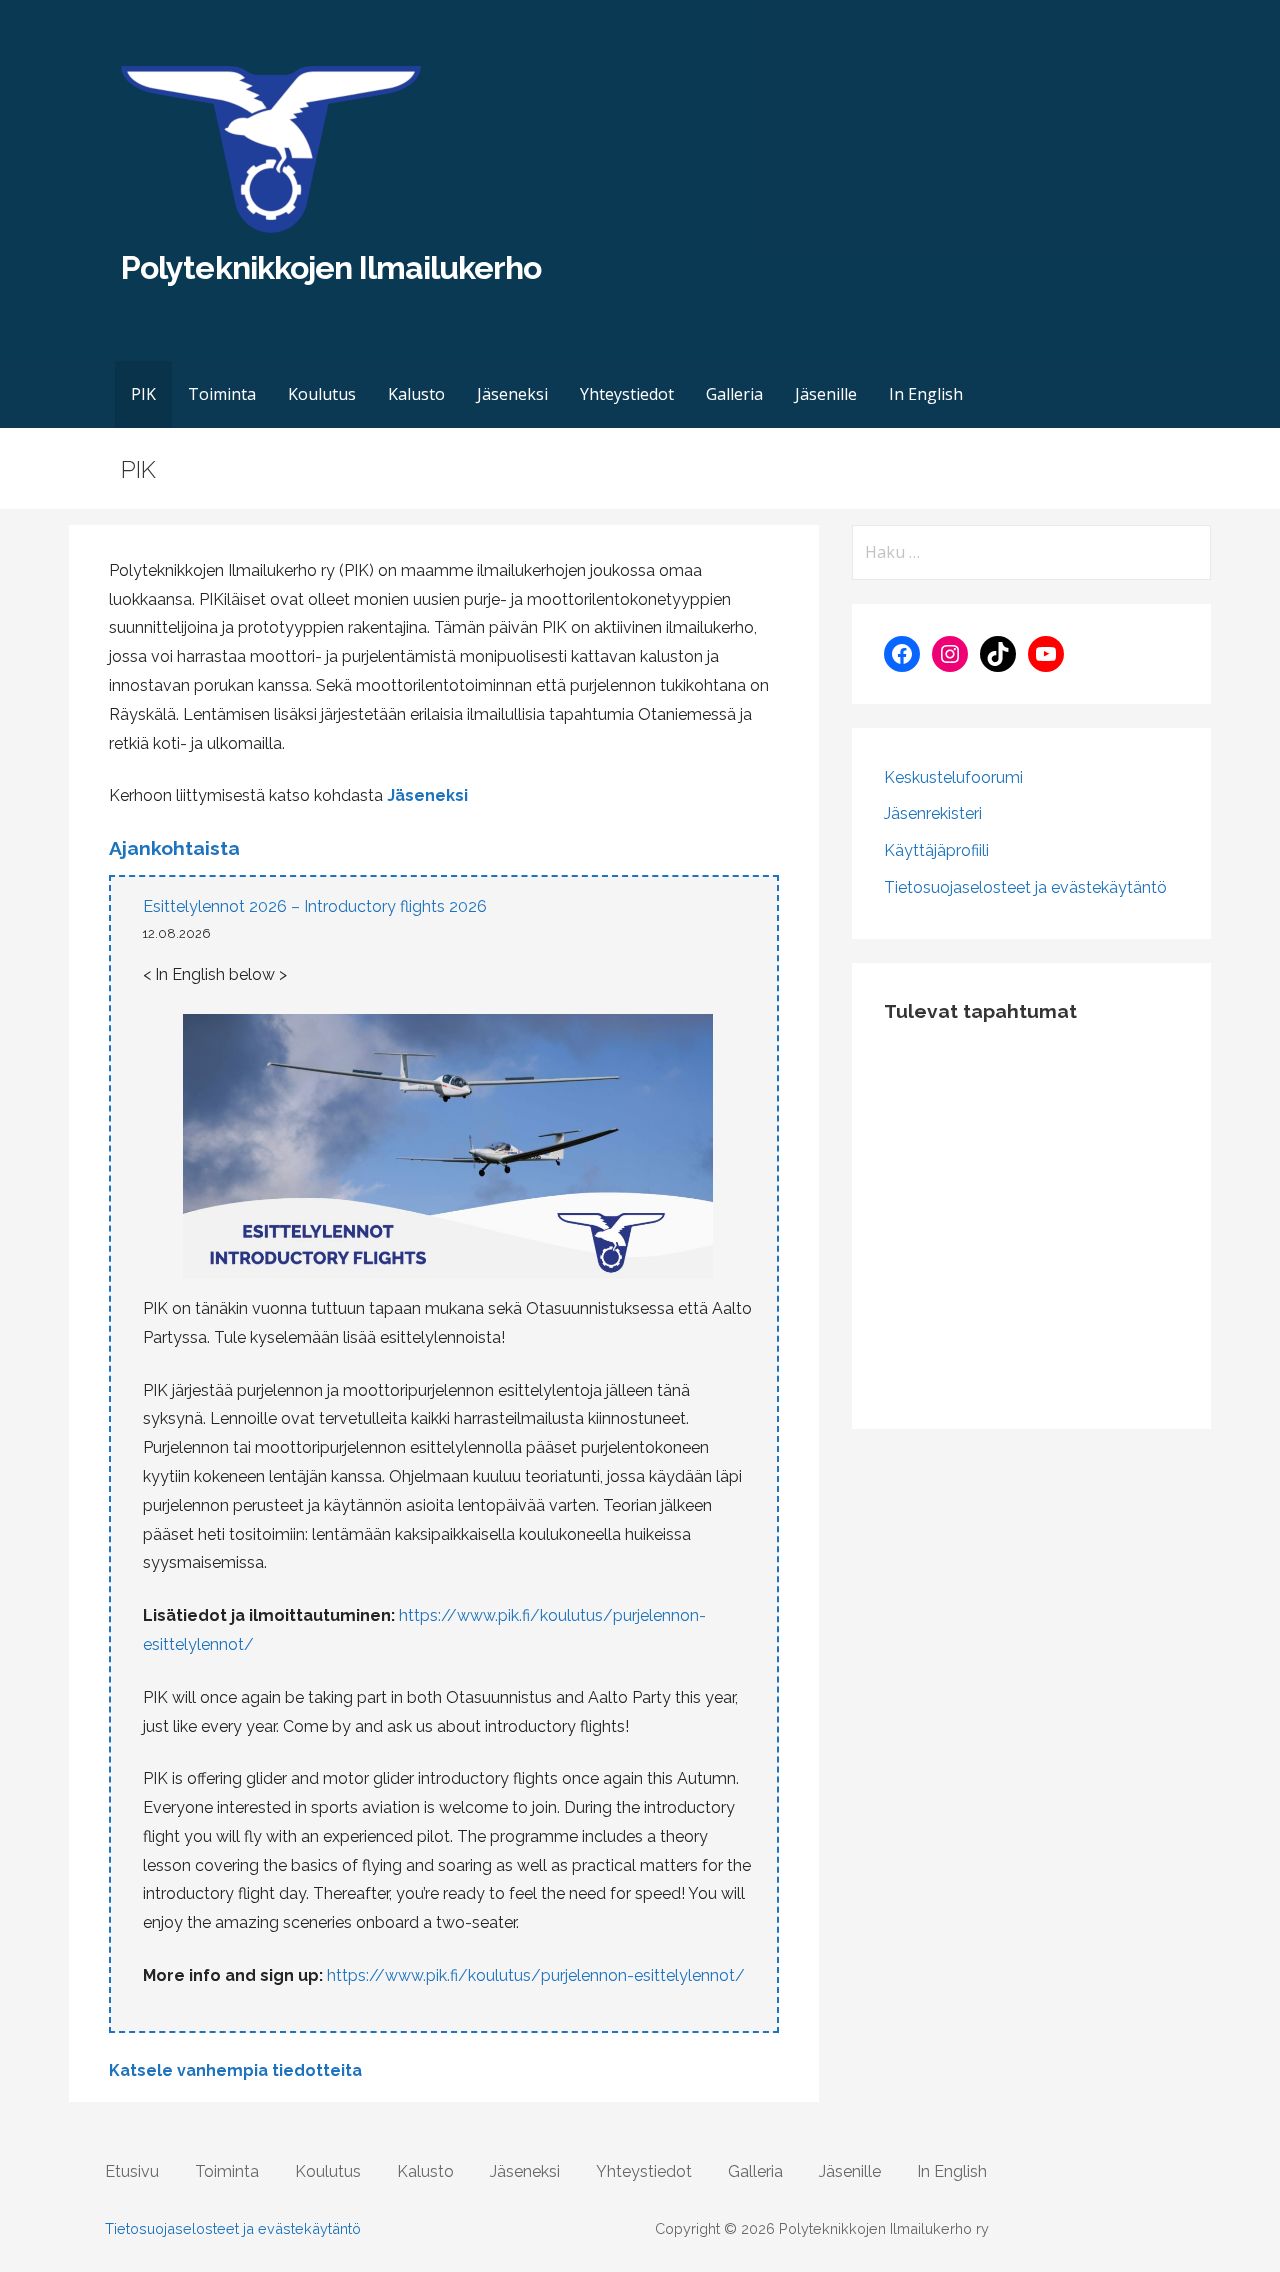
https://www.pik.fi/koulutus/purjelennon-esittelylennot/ (536, 1975)
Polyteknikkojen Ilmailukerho (331, 267)
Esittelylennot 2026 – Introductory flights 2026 (315, 906)
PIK (143, 394)
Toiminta (222, 394)
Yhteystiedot (627, 394)
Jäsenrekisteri (933, 813)
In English (926, 394)
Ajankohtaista (174, 848)
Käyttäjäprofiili (936, 850)
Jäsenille (826, 394)
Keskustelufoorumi (953, 777)
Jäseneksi (512, 394)
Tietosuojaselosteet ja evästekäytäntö (1025, 887)
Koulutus (322, 394)
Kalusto (416, 394)
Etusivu (132, 2171)
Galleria (734, 394)
